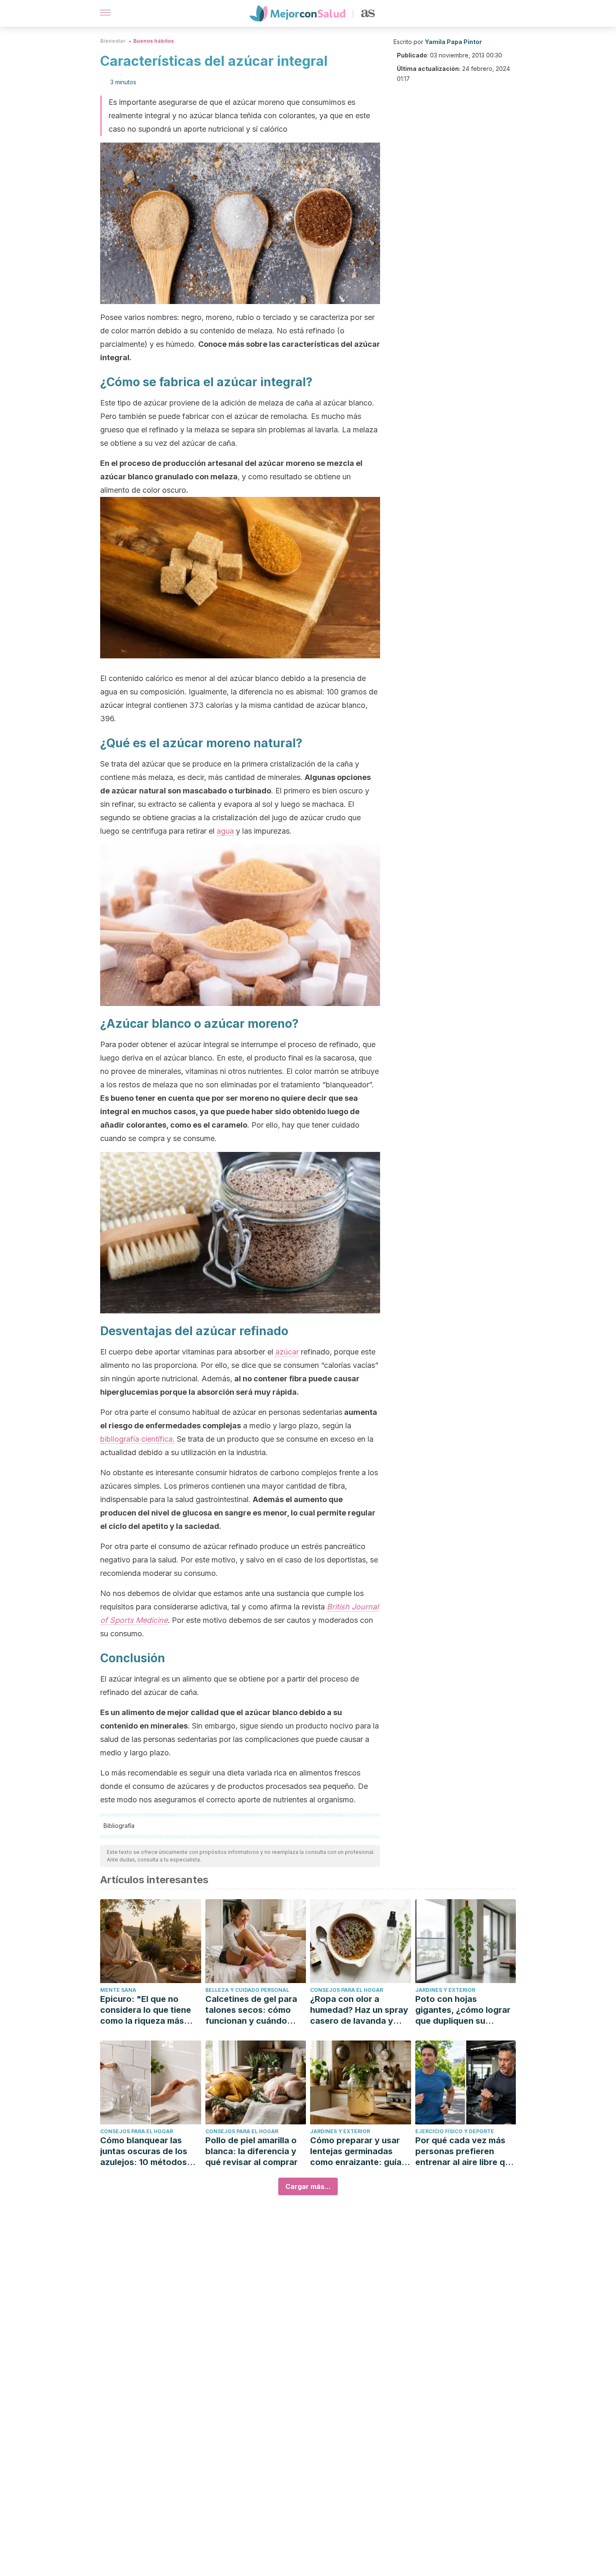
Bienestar (113, 41)
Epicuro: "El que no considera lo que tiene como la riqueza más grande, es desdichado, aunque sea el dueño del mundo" (150, 2010)
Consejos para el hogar (347, 1990)
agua (225, 831)
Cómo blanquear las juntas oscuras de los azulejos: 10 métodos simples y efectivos (144, 2151)
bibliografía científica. (137, 1439)
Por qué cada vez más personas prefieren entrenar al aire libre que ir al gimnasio (465, 2151)
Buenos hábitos (154, 41)
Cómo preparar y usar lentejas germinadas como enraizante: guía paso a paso (356, 2151)
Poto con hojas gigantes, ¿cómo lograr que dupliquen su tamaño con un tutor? (463, 2010)
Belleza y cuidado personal (247, 1990)
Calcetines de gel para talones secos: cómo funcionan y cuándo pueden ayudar (251, 2010)
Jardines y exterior (445, 1990)
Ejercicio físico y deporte (455, 2131)
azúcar (287, 1352)
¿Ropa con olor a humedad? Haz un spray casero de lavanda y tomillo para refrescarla (359, 2010)
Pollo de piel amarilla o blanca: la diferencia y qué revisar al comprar (251, 2151)
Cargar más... (308, 2186)
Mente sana (118, 1990)
